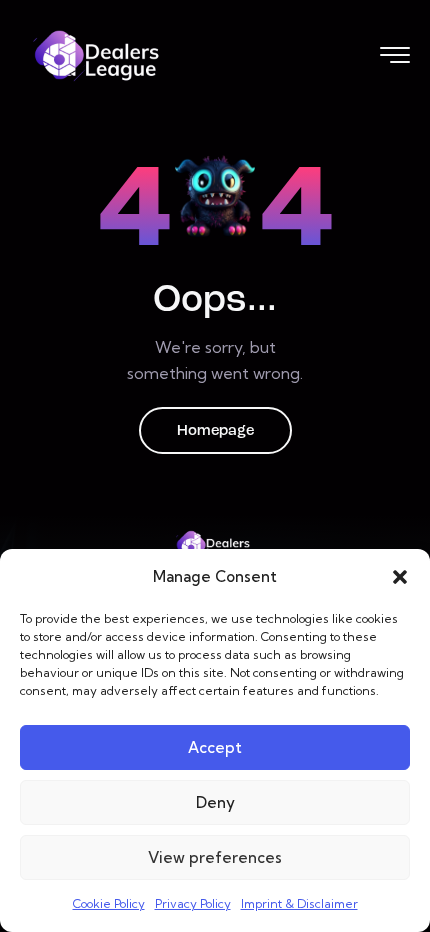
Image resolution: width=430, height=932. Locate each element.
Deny (215, 802)
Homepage (215, 431)
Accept (215, 747)
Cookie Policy (109, 903)
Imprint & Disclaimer (299, 903)
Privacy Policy (193, 903)
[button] (400, 577)
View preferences (215, 857)
